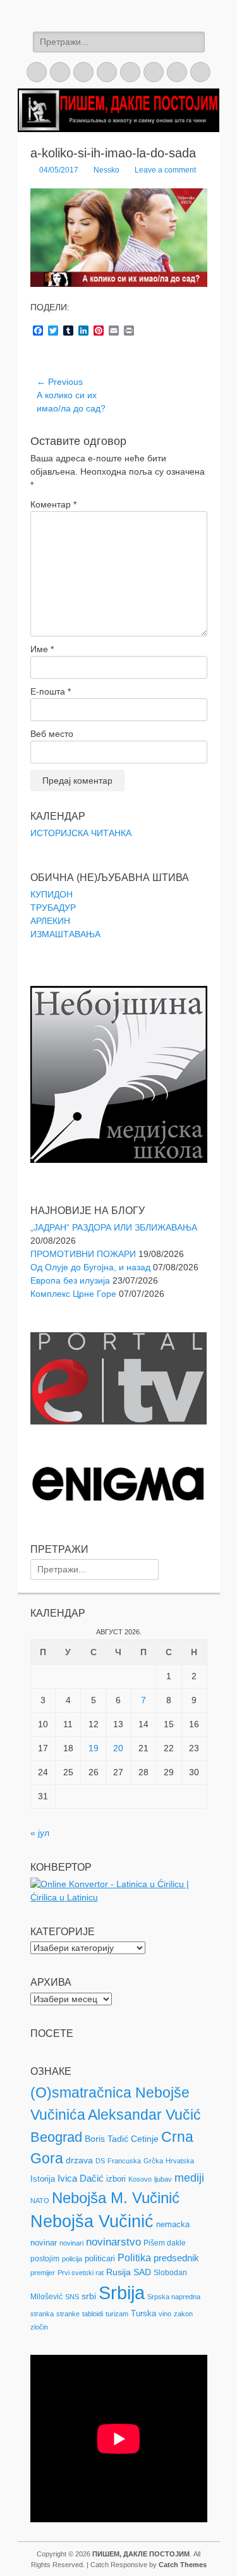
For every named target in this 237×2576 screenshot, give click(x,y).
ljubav (163, 2179)
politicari (100, 2258)
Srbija (122, 2293)
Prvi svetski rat (81, 2273)
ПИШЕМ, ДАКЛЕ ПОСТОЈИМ (141, 2554)
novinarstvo (113, 2242)
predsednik (176, 2258)
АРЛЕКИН (50, 921)
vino (165, 2314)
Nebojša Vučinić (92, 2221)
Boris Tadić (106, 2139)
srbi (89, 2296)
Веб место (52, 734)
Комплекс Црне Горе (73, 1294)
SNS (72, 2297)
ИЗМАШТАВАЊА (65, 934)
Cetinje (145, 2139)
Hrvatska (180, 2161)
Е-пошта (51, 691)
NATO (40, 2201)
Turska (143, 2313)
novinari (71, 2243)
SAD (142, 2272)
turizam (117, 2314)
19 (94, 1748)
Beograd (56, 2137)
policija (72, 2259)
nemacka (173, 2224)
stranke (68, 2314)
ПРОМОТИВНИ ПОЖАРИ (83, 1254)
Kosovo (140, 2179)
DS (100, 2161)
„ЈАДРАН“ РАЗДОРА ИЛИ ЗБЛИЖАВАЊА (114, 1227)
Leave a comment (165, 170)
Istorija (43, 2179)
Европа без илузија (70, 1280)
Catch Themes (183, 2565)
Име (42, 649)
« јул (40, 1833)
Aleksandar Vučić (144, 2115)
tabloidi (93, 2314)
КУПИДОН (52, 894)
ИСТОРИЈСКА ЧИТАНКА (81, 833)
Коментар (53, 504)
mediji (189, 2178)
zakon (183, 2314)
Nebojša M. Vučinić (116, 2198)
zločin (39, 2327)
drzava (79, 2160)
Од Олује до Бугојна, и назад (90, 1267)
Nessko (106, 170)
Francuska (124, 2161)
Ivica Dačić (81, 2178)
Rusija (118, 2272)
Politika (134, 2258)
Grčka (153, 2161)
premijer (43, 2273)
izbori (116, 2179)
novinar (44, 2243)
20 (118, 1748)
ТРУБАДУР (53, 908)
